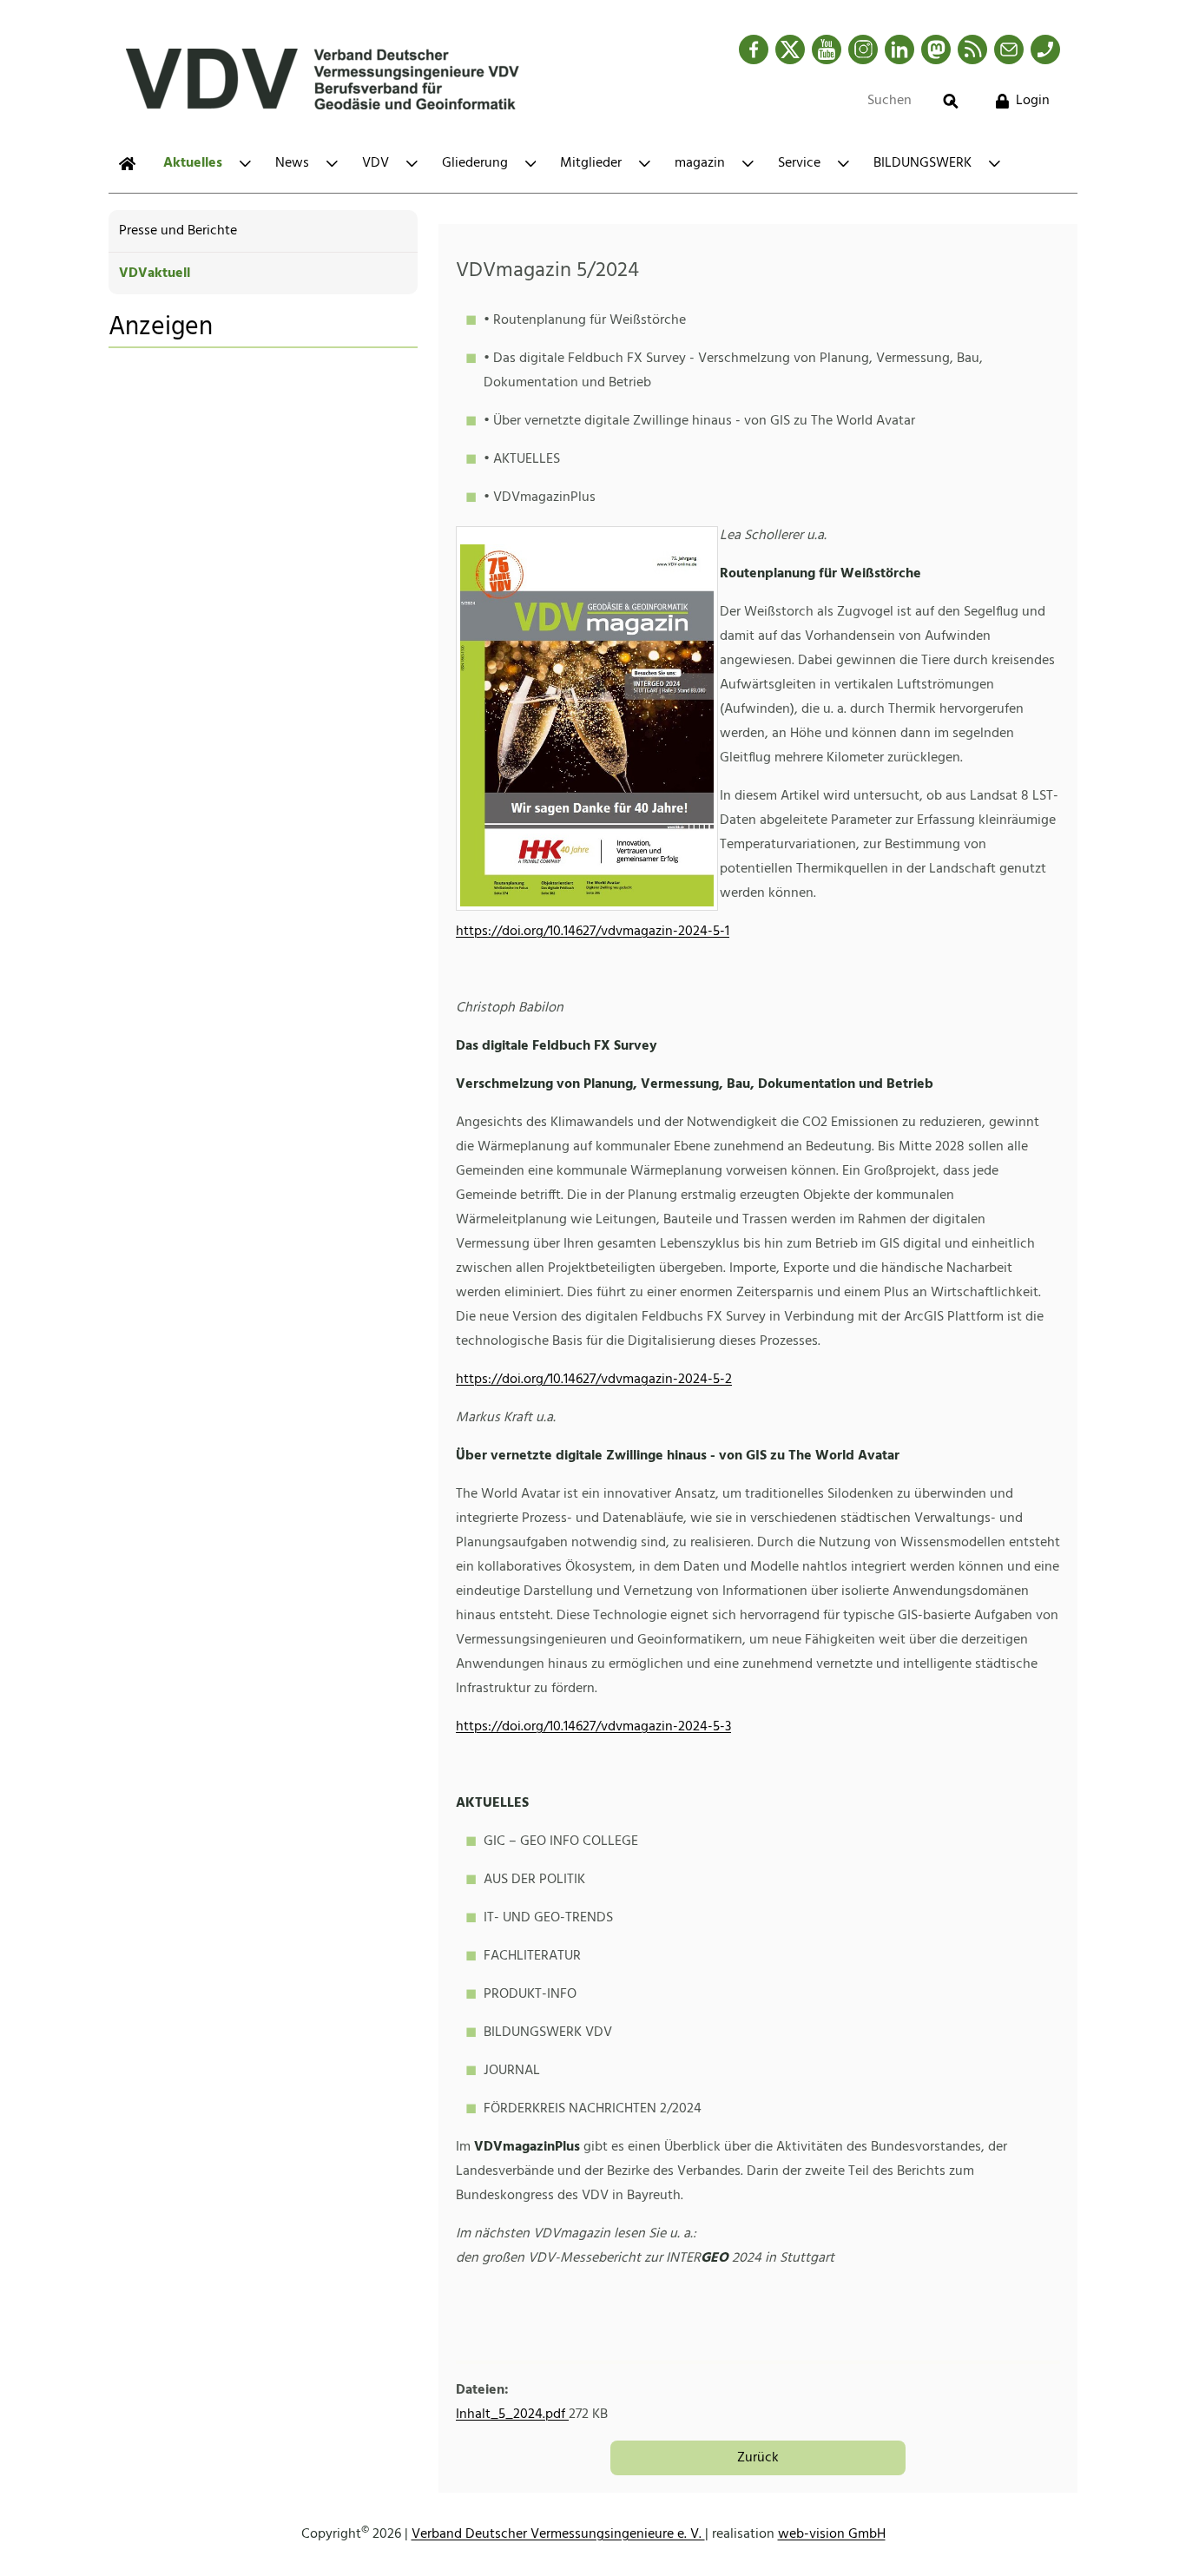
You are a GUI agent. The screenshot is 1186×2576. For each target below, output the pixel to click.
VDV (376, 163)
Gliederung (475, 163)
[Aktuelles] (127, 164)
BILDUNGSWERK (922, 163)
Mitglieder (591, 163)
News (292, 163)
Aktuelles (193, 163)
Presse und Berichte (178, 231)
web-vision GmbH (832, 2534)
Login (1033, 101)
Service (799, 163)
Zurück (758, 2458)
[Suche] (951, 101)
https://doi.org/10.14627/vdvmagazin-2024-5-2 (594, 1380)
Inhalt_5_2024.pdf (512, 2415)
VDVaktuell (155, 273)
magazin (700, 163)
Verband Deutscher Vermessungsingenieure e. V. (558, 2534)
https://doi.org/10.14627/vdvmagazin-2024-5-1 (593, 932)
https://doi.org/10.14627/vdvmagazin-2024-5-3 (593, 1727)
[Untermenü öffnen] (245, 164)
